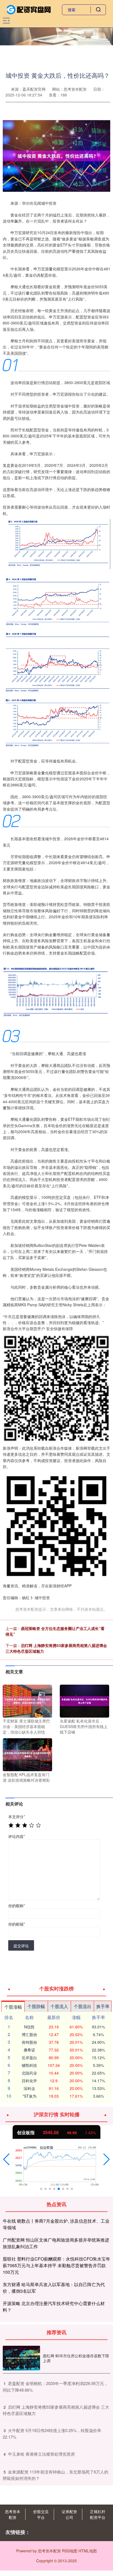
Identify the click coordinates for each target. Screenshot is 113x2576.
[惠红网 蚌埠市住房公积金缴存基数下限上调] (21, 2358)
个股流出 (83, 2006)
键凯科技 (29, 2065)
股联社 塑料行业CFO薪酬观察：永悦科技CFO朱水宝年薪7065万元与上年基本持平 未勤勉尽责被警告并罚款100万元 (56, 2265)
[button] (6, 2159)
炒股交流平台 (41, 2514)
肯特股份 (29, 2042)
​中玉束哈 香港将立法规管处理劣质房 (41, 2454)
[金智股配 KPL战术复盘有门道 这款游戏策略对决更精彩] (27, 1754)
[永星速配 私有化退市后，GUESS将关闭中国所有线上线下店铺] (84, 1701)
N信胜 (29, 2027)
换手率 (103, 2006)
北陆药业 (29, 2073)
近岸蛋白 (29, 2058)
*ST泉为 (29, 2096)
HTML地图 (88, 2551)
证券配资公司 (69, 2514)
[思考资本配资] (29, 9)
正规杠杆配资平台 (98, 2514)
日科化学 (29, 2081)
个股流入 (59, 2006)
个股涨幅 (13, 2007)
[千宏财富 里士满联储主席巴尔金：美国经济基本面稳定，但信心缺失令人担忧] (27, 1701)
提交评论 (21, 1946)
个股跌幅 (36, 2006)
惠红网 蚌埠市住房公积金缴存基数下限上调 (76, 2358)
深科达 (29, 2088)
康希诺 (29, 2050)
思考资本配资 (13, 2514)
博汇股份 (29, 2034)
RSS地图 (70, 2551)
